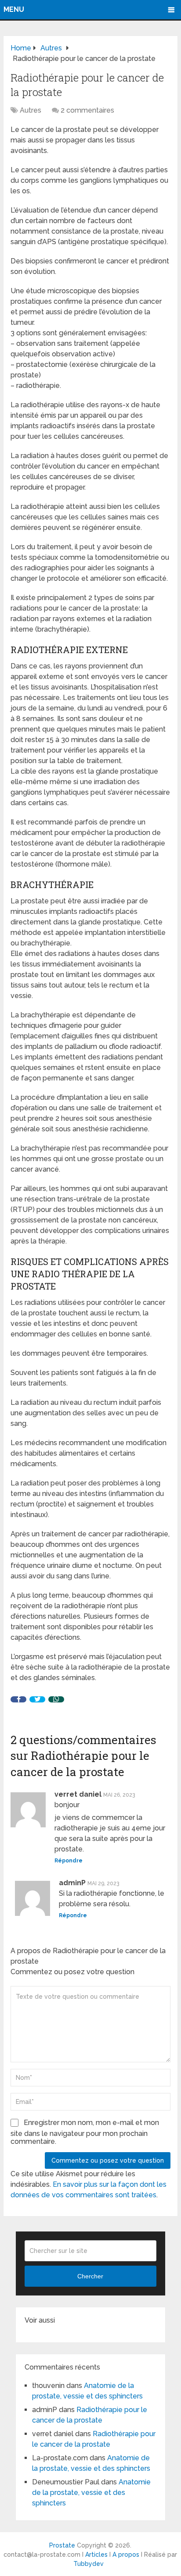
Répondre (69, 1861)
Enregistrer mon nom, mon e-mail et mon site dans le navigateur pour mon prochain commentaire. (85, 2132)
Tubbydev (89, 2564)
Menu (14, 9)
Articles (96, 2555)
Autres (31, 110)
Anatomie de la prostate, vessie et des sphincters (91, 2493)
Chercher (90, 2276)
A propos (126, 2555)
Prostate (62, 2545)
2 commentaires (87, 110)
